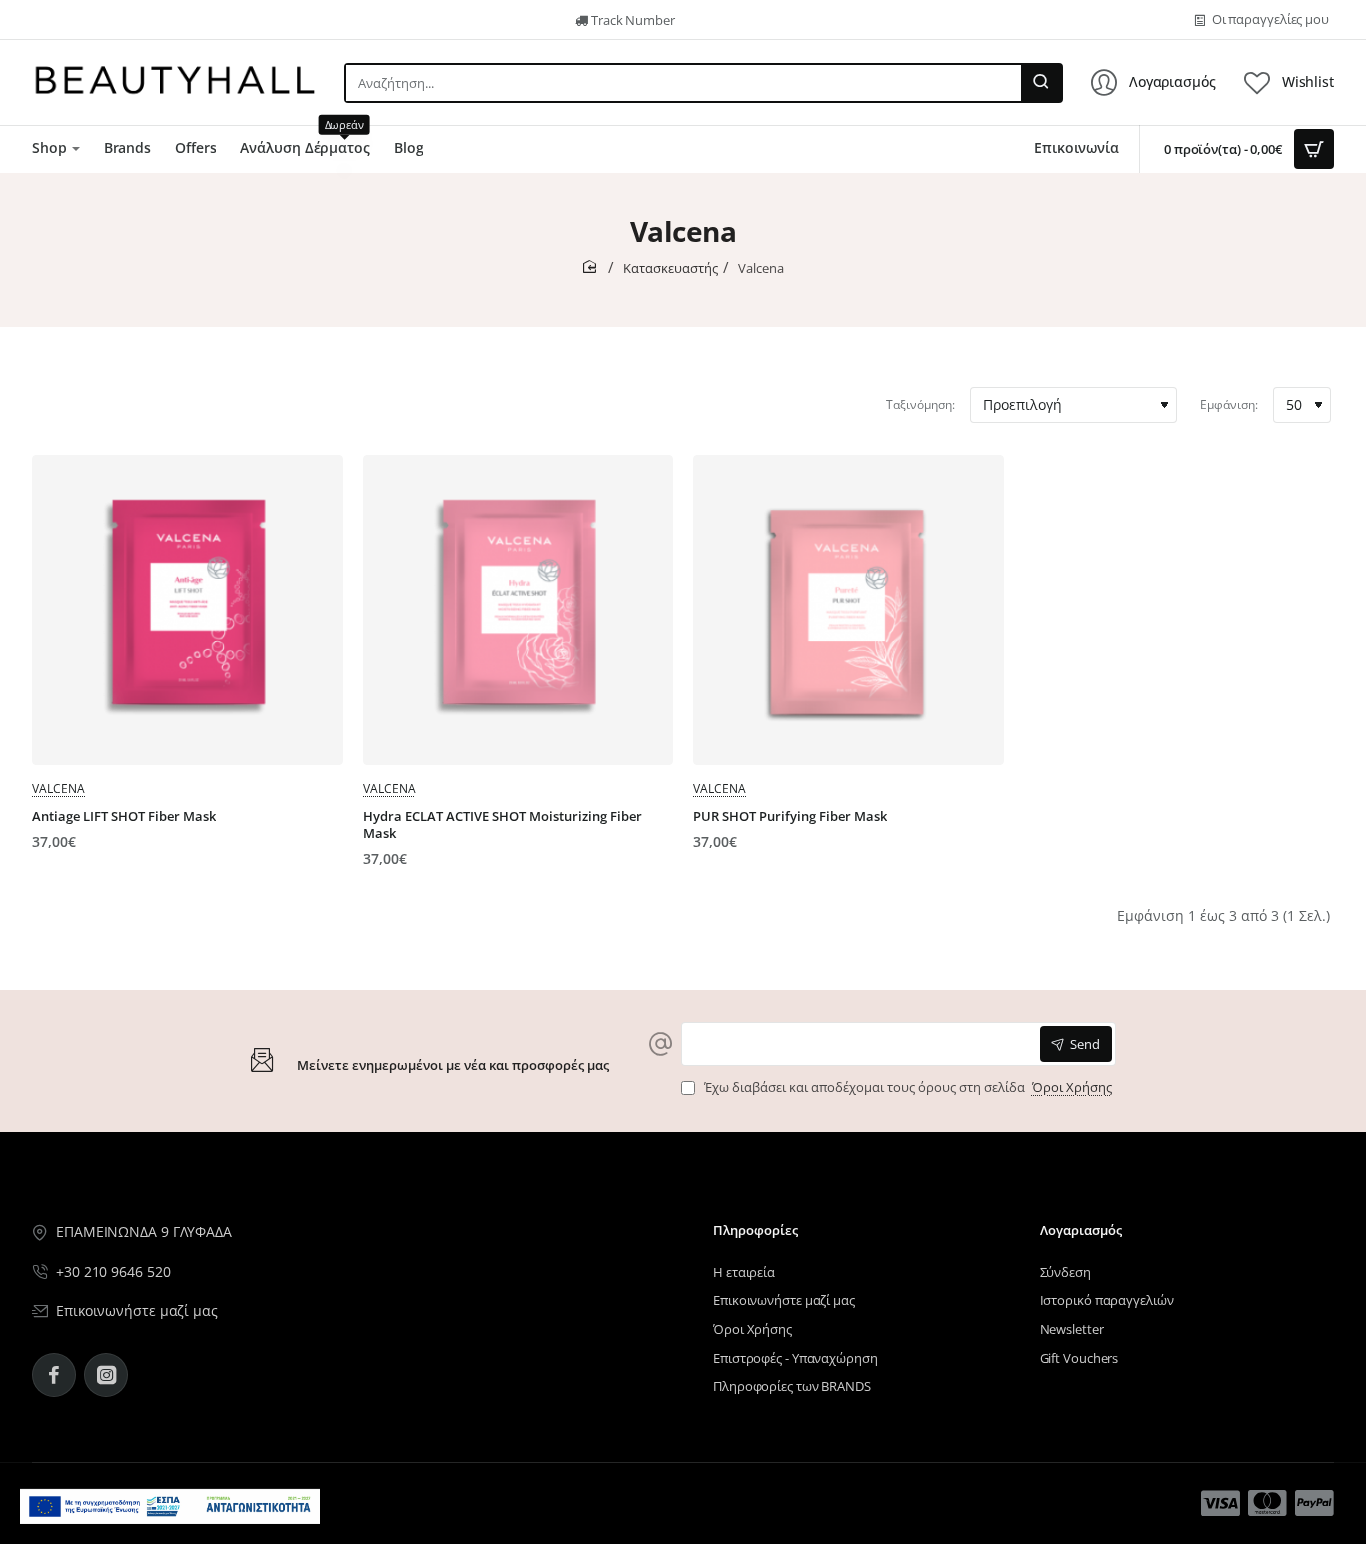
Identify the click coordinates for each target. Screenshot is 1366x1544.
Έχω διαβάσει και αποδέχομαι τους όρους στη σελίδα (906, 1087)
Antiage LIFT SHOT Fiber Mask (124, 816)
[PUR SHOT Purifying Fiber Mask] (848, 610)
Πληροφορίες (755, 1230)
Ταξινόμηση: (920, 404)
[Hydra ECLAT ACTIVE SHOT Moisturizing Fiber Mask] (518, 610)
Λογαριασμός (1081, 1230)
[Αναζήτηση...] (1041, 83)
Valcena (58, 788)
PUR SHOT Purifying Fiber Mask (790, 816)
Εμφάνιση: (1229, 404)
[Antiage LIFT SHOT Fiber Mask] (187, 610)
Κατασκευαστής (670, 268)
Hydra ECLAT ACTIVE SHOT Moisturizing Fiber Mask (502, 825)
